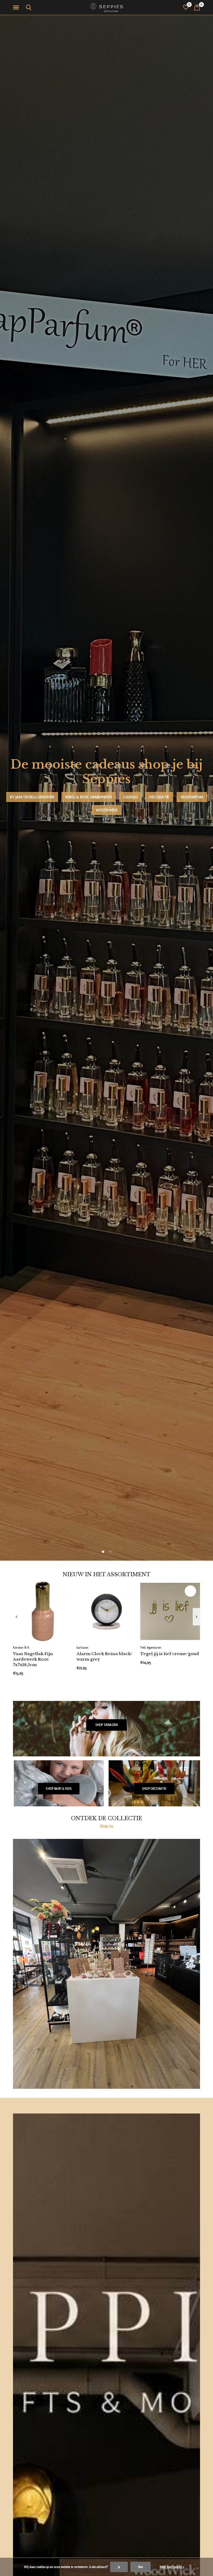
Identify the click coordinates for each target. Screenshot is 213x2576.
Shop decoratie (154, 1789)
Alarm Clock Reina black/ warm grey (105, 1656)
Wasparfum (192, 797)
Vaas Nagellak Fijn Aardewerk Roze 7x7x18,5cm (33, 1659)
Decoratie (159, 797)
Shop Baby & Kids (59, 1789)
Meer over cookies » (172, 2567)
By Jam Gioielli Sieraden (32, 797)
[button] (17, 8)
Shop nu (107, 1826)
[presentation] (16, 1617)
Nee (141, 2567)
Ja (119, 2567)
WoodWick (107, 810)
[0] (197, 7)
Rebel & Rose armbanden (89, 797)
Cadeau (130, 797)
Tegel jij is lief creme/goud (170, 1654)
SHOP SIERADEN (106, 1725)
